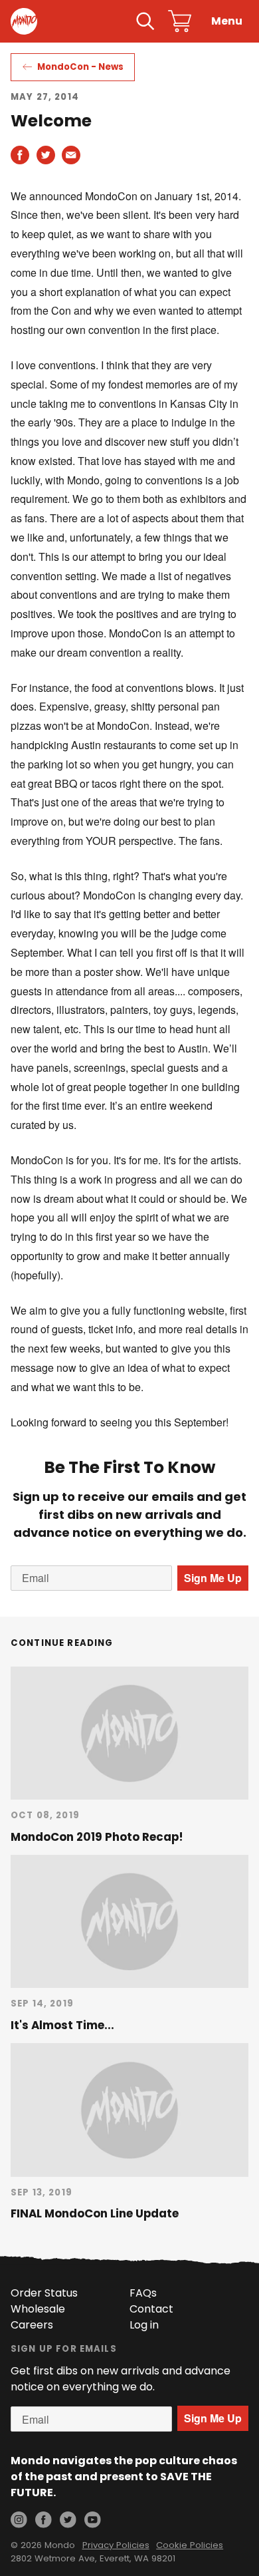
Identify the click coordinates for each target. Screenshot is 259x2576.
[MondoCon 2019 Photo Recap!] (129, 1733)
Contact (151, 2309)
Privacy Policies (116, 2545)
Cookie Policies (190, 2545)
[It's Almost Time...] (129, 1921)
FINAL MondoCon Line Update (95, 2213)
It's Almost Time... (62, 2025)
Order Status (44, 2293)
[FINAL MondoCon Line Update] (129, 2110)
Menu (227, 21)
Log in (144, 2325)
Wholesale (38, 2309)
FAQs (143, 2293)
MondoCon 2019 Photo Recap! (97, 1837)
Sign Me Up (213, 1578)
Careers (32, 2325)
